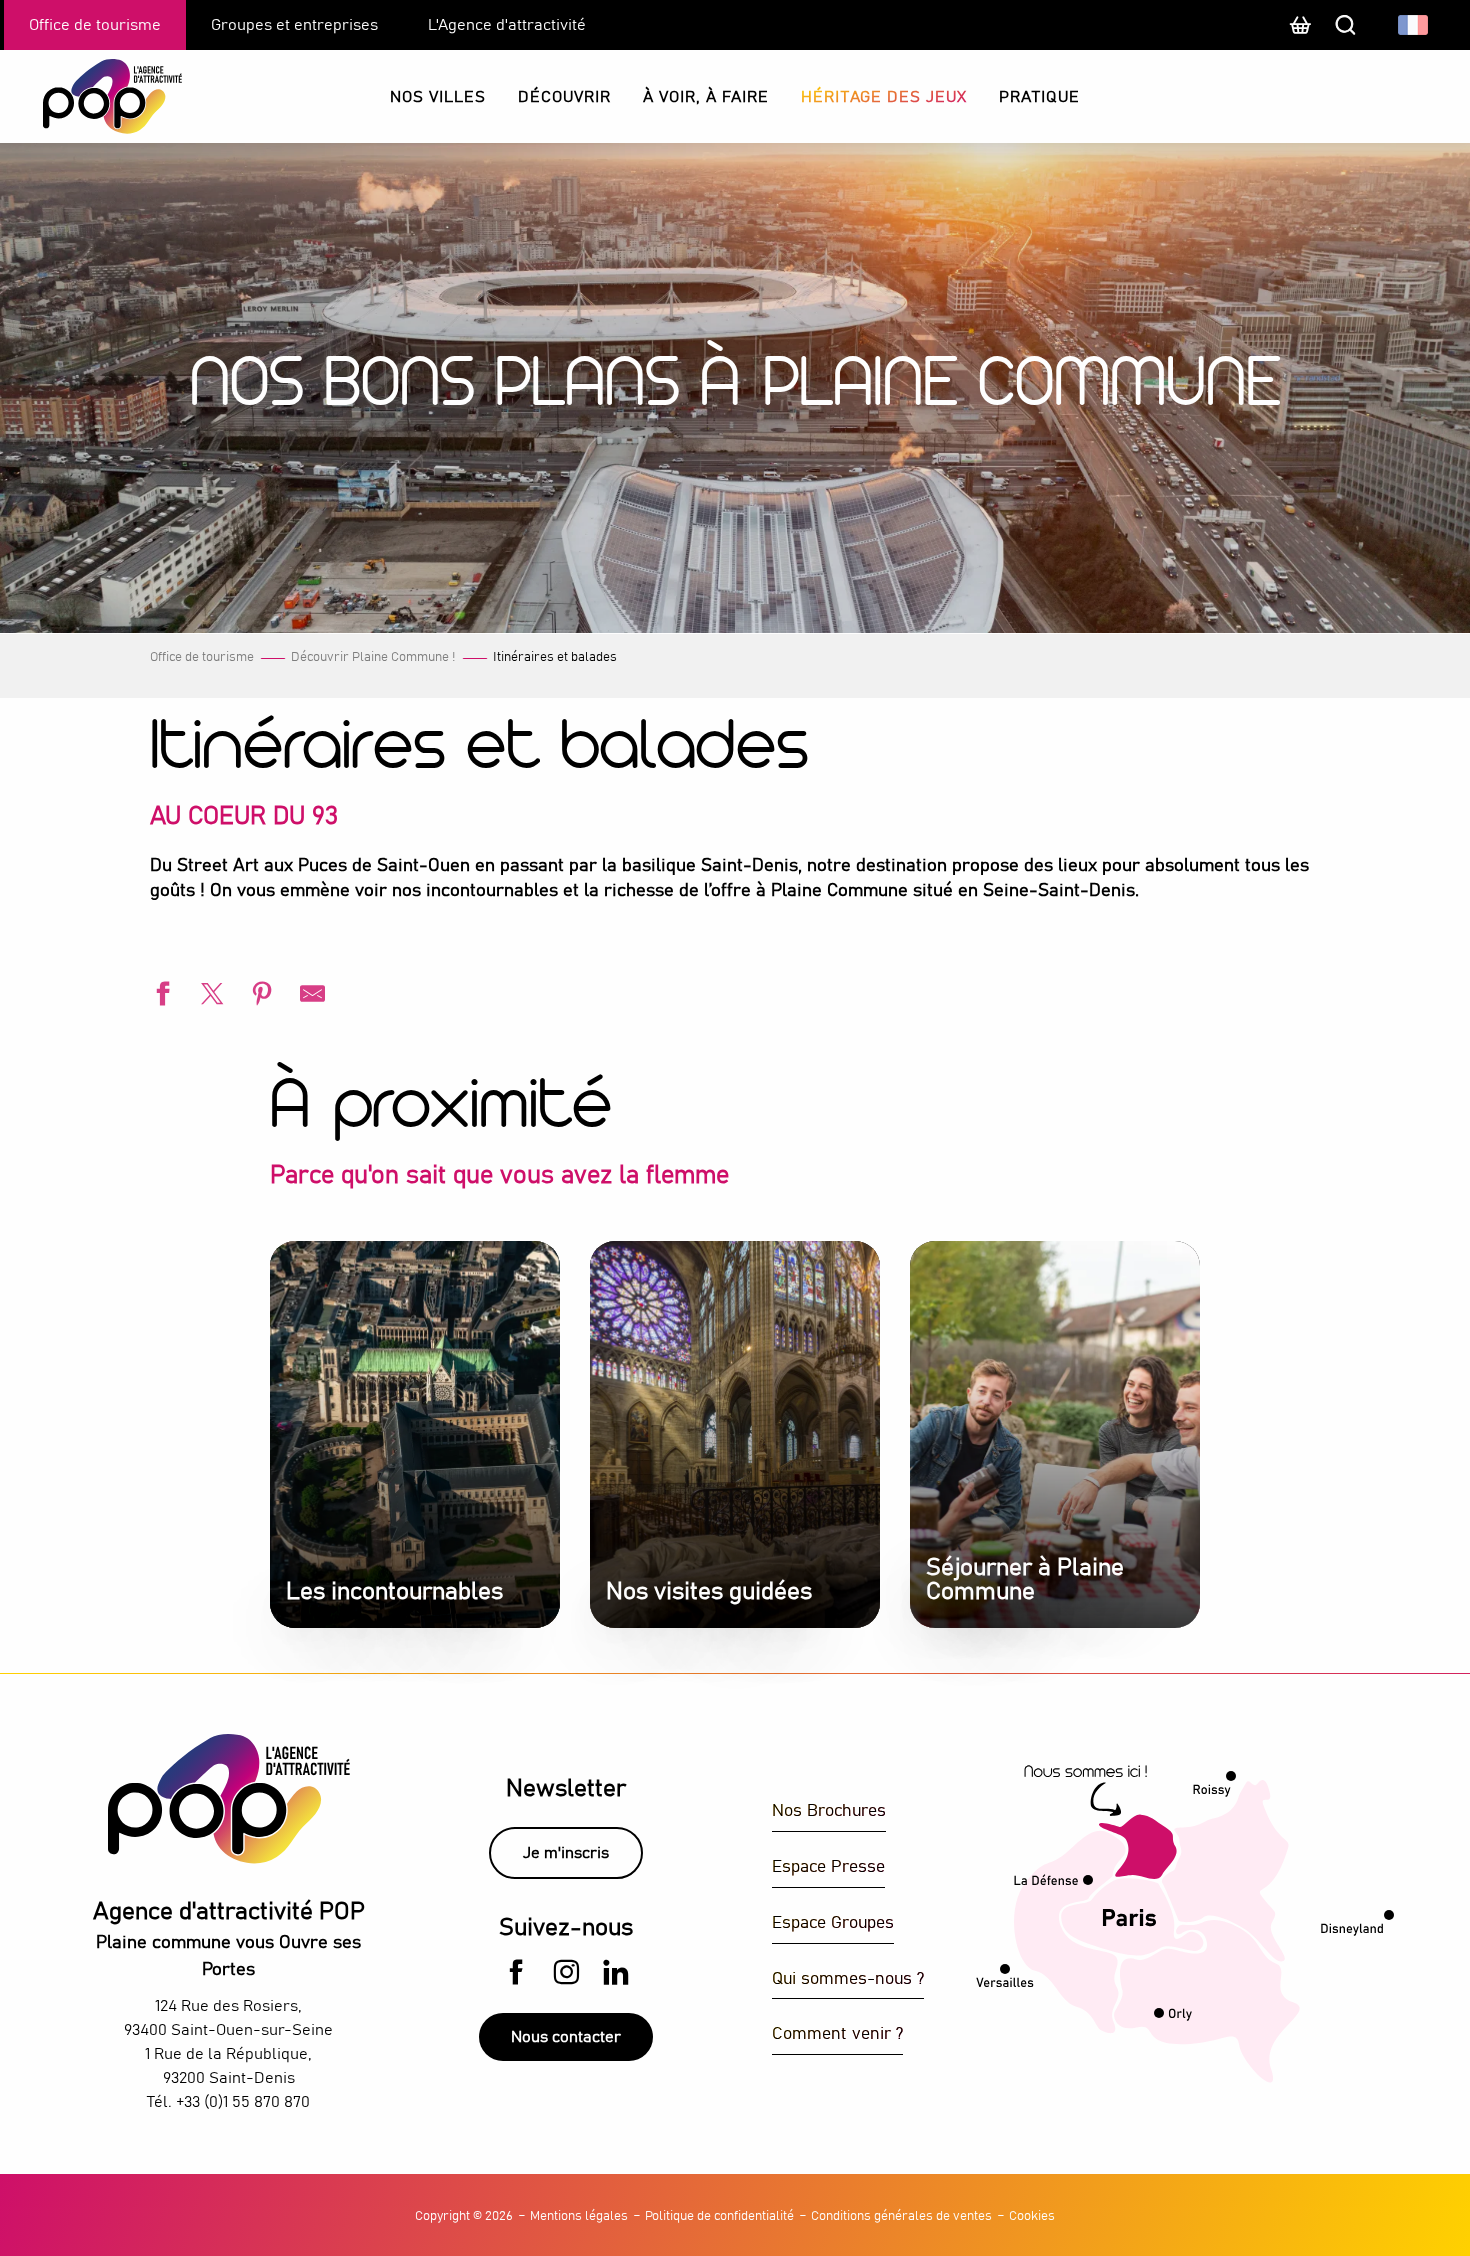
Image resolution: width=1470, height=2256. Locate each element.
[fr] (1414, 25)
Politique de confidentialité (719, 2216)
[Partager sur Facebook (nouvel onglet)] (160, 996)
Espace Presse (828, 1867)
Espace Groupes (833, 1923)
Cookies (1032, 2216)
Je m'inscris (566, 1853)
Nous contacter (566, 2037)
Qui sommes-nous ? (848, 1979)
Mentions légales (579, 2216)
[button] (1414, 25)
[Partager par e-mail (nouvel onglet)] (310, 996)
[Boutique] (1300, 35)
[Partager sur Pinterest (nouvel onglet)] (260, 996)
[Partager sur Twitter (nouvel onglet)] (210, 996)
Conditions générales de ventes (901, 2216)
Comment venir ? (837, 2034)
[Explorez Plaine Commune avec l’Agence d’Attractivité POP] (87, 96)
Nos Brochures (829, 1811)
